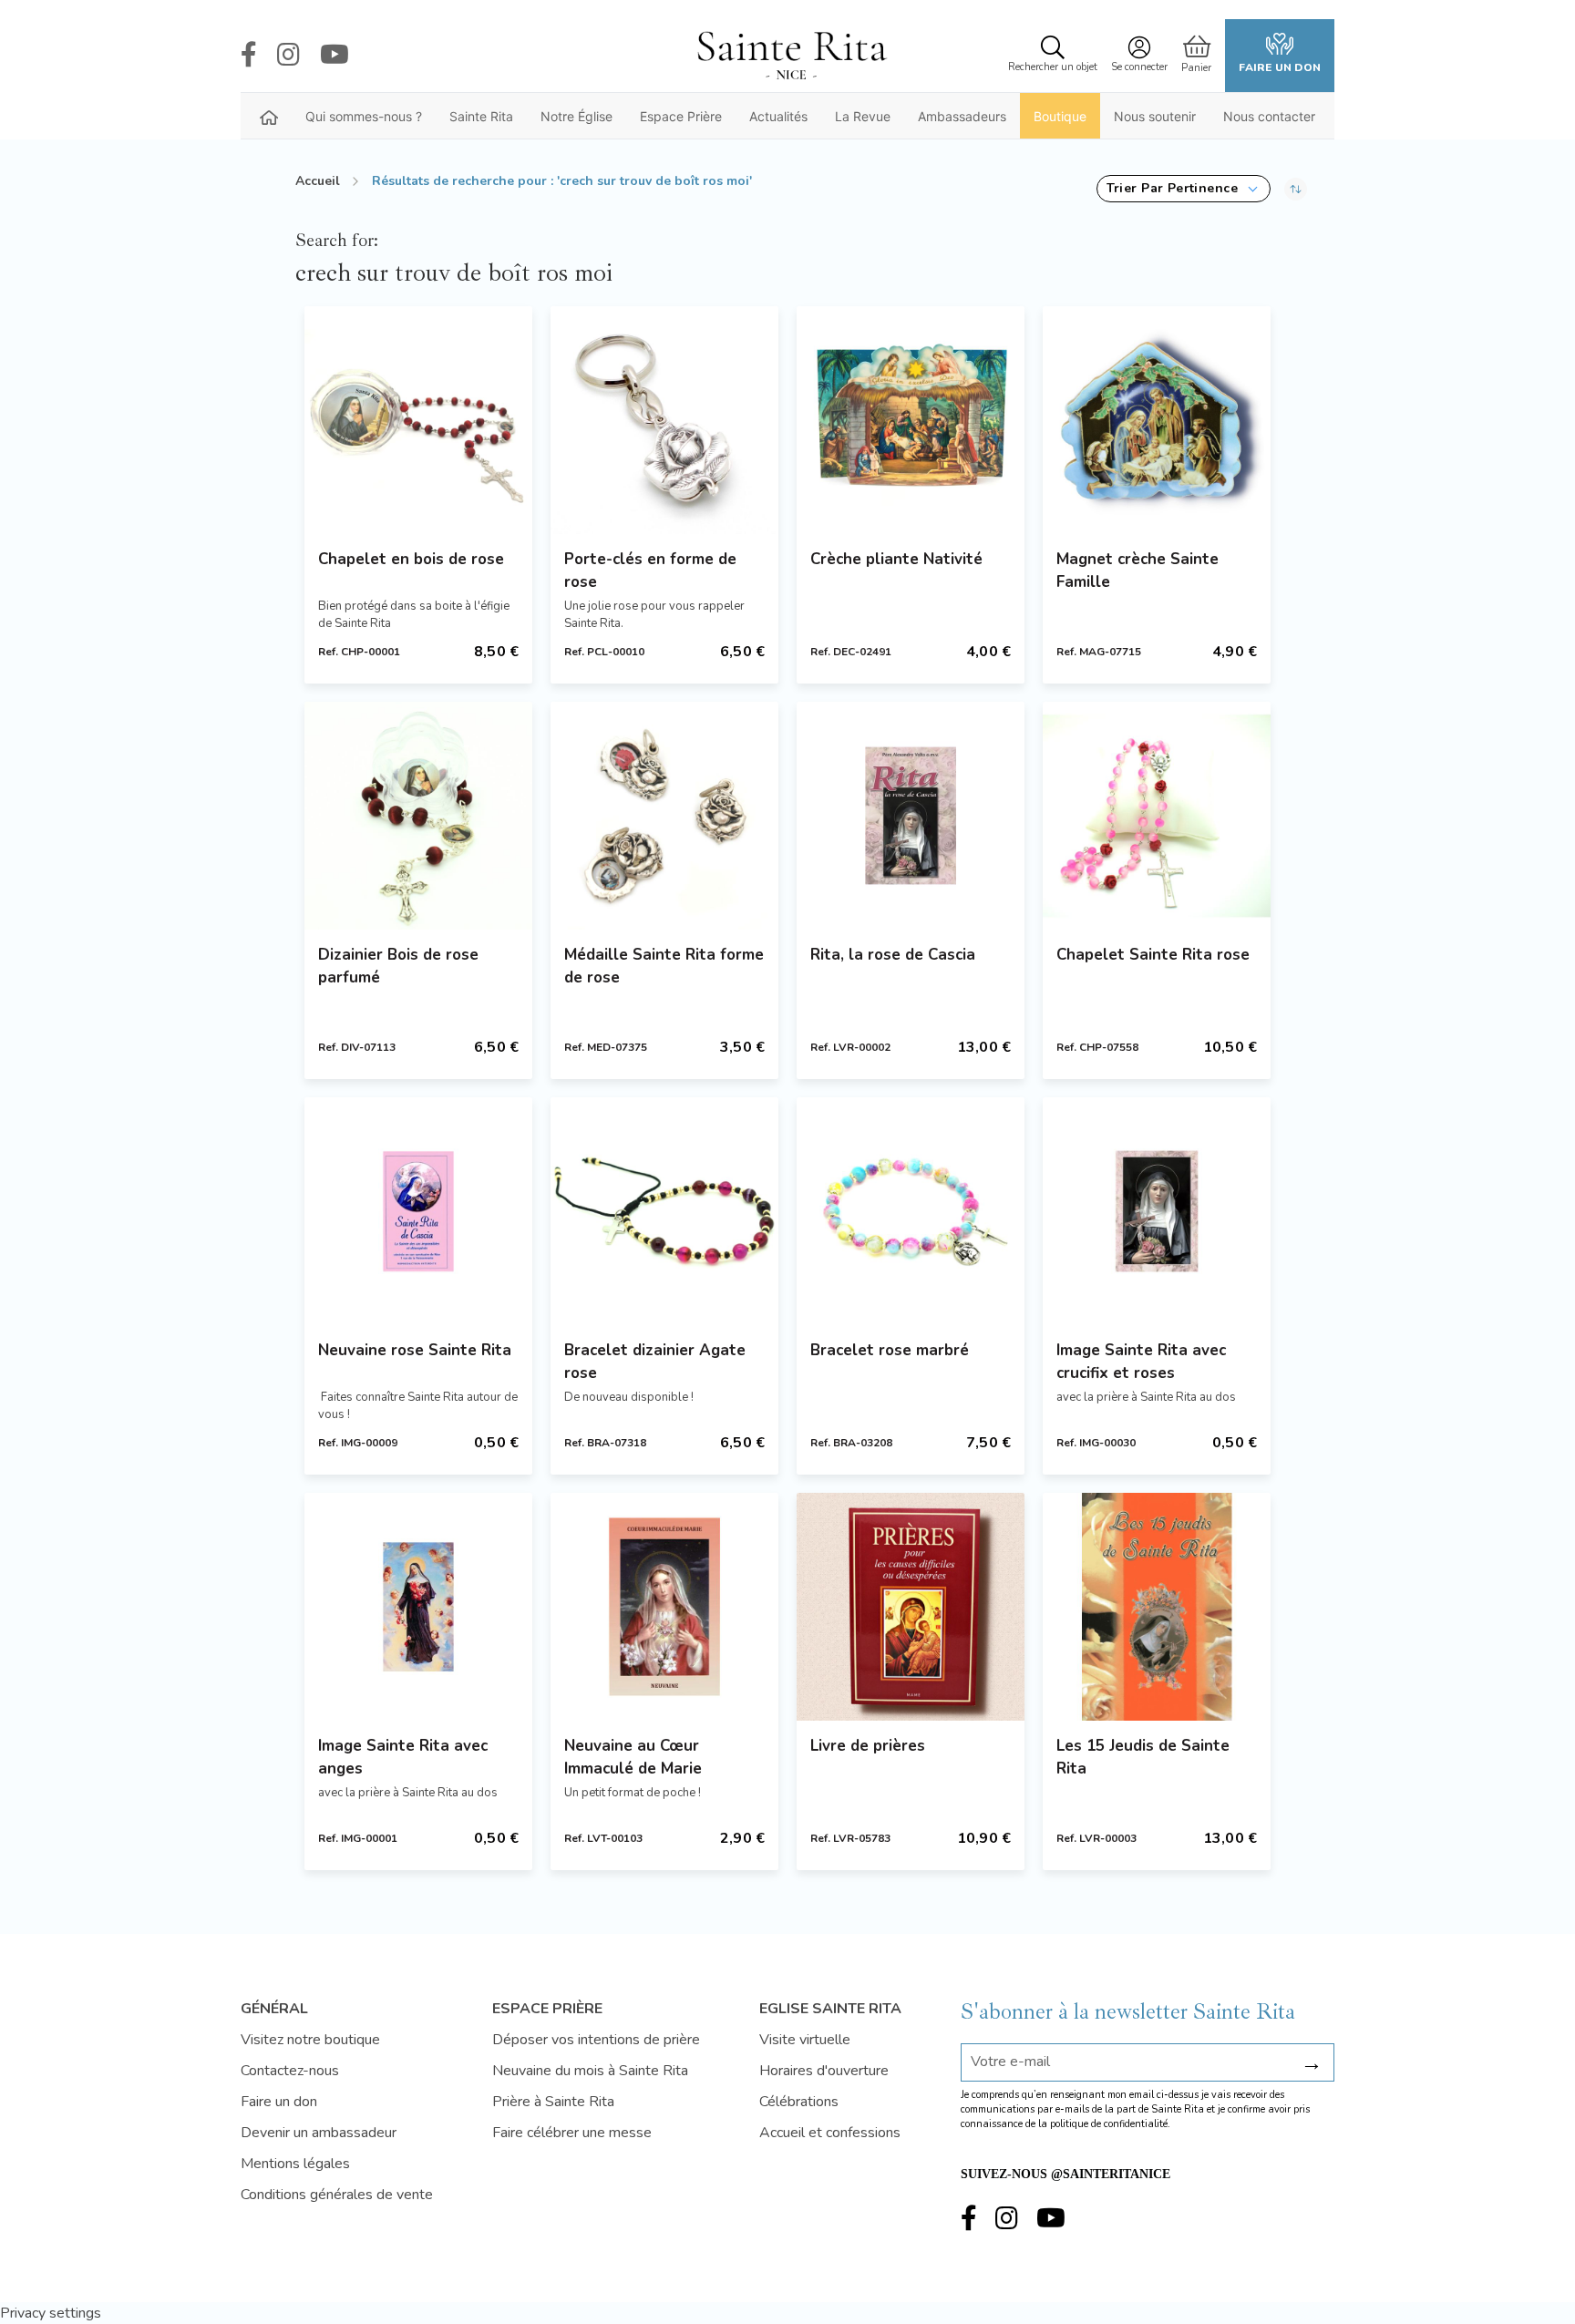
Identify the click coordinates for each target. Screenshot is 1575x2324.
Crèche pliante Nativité (896, 559)
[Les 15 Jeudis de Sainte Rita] (1157, 1607)
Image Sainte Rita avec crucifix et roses (1141, 1362)
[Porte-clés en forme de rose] (664, 420)
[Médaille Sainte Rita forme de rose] (664, 816)
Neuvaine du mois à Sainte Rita (590, 2071)
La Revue (863, 116)
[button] (1184, 189)
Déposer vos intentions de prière (596, 2040)
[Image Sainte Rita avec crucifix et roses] (1157, 1211)
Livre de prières (868, 1746)
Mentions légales (295, 2164)
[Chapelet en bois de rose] (418, 420)
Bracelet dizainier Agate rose (655, 1362)
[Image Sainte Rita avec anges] (418, 1607)
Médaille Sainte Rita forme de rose (664, 966)
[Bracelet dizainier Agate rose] (664, 1211)
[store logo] (791, 56)
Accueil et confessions (830, 2133)
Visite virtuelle (805, 2040)
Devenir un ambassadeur (319, 2133)
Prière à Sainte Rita (553, 2102)
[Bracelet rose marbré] (911, 1211)
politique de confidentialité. (1110, 2124)
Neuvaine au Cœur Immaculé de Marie (633, 1757)
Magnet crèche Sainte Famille (1137, 571)
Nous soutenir (1155, 116)
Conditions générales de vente (337, 2195)
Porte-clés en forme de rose (650, 571)
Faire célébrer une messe (572, 2133)
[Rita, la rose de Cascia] (911, 816)
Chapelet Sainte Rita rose (1153, 955)
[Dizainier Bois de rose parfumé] (418, 816)
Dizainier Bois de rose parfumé (398, 966)
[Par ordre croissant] (1296, 189)
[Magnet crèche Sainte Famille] (1157, 420)
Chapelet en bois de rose (411, 559)
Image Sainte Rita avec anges (403, 1757)
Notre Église (576, 116)
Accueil (318, 181)
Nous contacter (1269, 116)
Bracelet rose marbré (890, 1350)
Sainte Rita (481, 116)
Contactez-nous (290, 2071)
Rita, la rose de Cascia (893, 955)
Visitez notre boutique (310, 2040)
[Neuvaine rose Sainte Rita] (418, 1211)
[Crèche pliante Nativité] (911, 420)
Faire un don (1280, 67)
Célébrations (799, 2102)
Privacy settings (51, 2313)
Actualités (778, 116)
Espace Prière (681, 116)
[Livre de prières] (911, 1607)
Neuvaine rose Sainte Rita (415, 1350)
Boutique (1060, 116)
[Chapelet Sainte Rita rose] (1157, 816)
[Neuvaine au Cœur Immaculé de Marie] (664, 1607)
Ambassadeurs (962, 116)
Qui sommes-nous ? (364, 116)
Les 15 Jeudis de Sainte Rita (1143, 1757)
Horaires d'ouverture (824, 2071)
